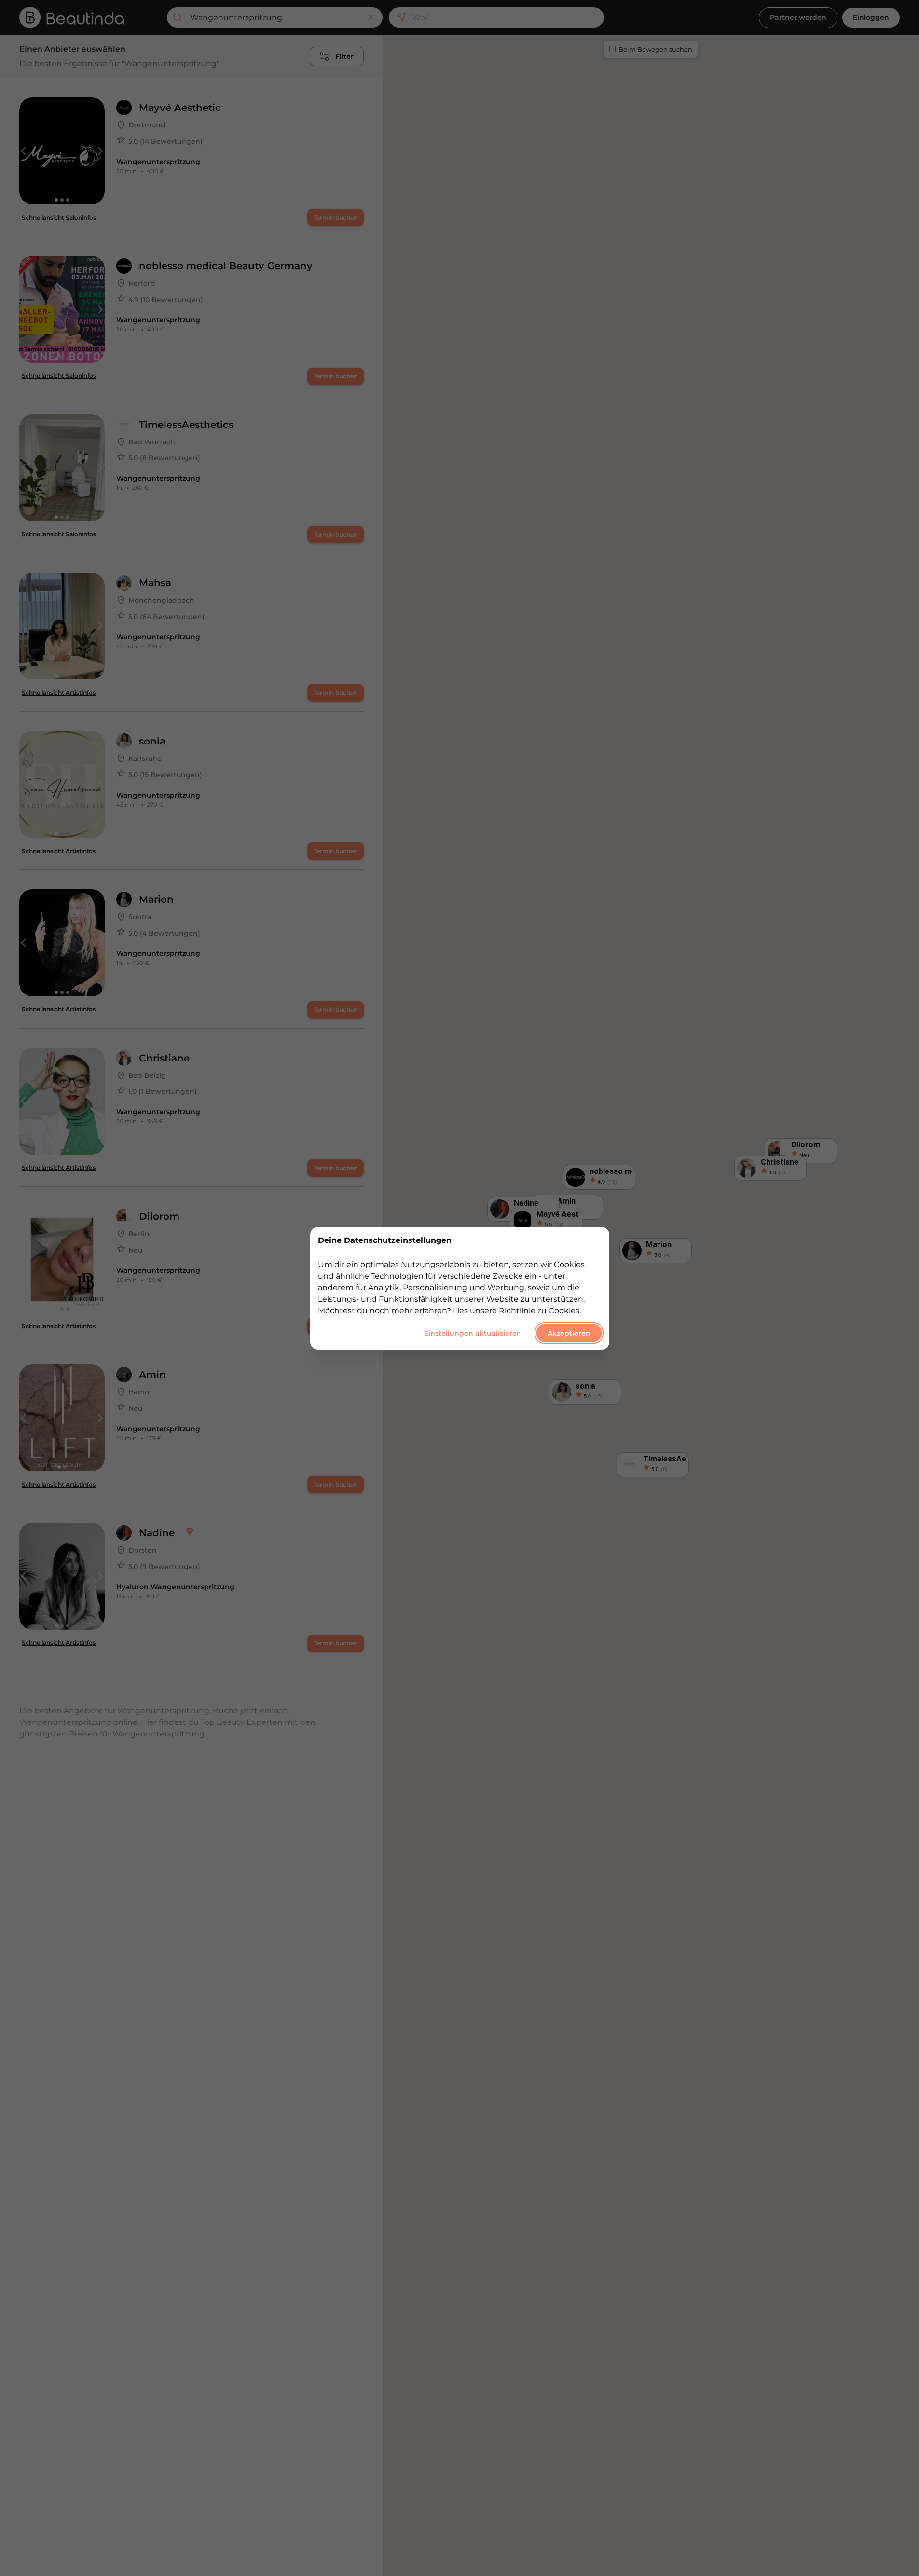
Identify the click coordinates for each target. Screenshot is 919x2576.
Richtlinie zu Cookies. (540, 1310)
